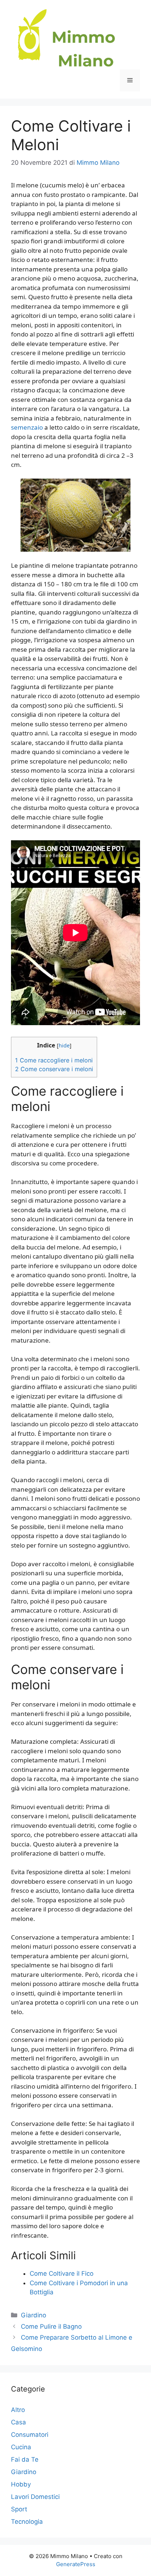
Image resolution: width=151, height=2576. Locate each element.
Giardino (34, 2315)
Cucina (21, 2447)
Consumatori (30, 2435)
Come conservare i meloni (54, 1069)
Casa (19, 2422)
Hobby (21, 2484)
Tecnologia (27, 2522)
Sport (19, 2509)
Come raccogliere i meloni (54, 1060)
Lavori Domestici (35, 2497)
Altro (18, 2410)
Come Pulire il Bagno (51, 2326)
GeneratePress (76, 2564)
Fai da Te (25, 2459)
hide (64, 1045)
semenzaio (27, 427)
